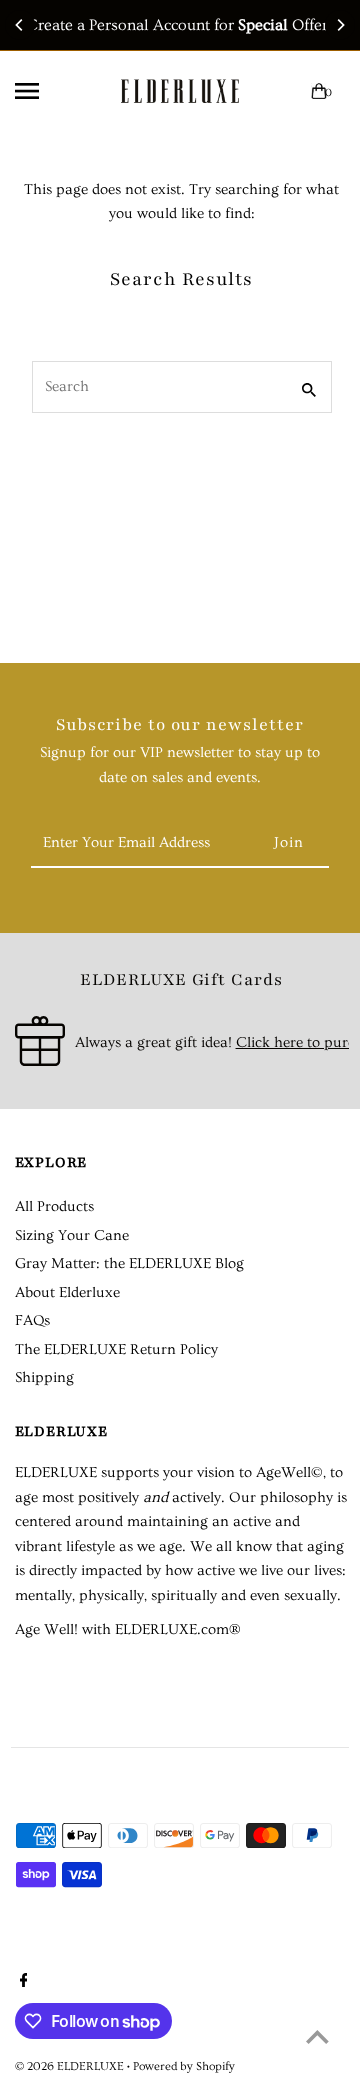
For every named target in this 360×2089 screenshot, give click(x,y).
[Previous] (20, 25)
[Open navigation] (46, 91)
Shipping (44, 1377)
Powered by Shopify (184, 2066)
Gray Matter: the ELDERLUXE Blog (129, 1263)
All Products (54, 1206)
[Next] (340, 25)
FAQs (32, 1320)
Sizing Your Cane (72, 1235)
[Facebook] (21, 1983)
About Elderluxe (67, 1292)
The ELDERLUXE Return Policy (116, 1349)
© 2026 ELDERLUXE (71, 2066)
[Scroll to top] (317, 2036)
